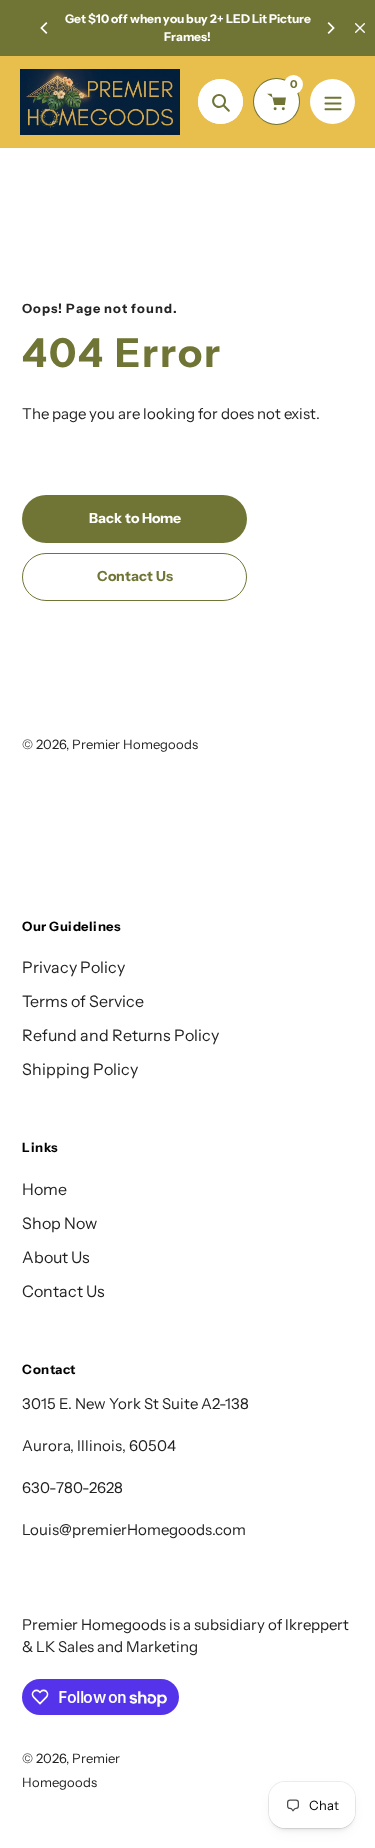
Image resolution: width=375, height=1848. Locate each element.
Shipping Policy (80, 1069)
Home (44, 1189)
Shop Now (59, 1223)
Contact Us (63, 1291)
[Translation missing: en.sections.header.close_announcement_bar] (360, 28)
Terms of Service (83, 1001)
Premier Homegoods (135, 744)
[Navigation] (332, 101)
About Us (56, 1257)
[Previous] (45, 28)
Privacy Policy (73, 967)
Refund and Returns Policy (120, 1035)
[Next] (330, 28)
